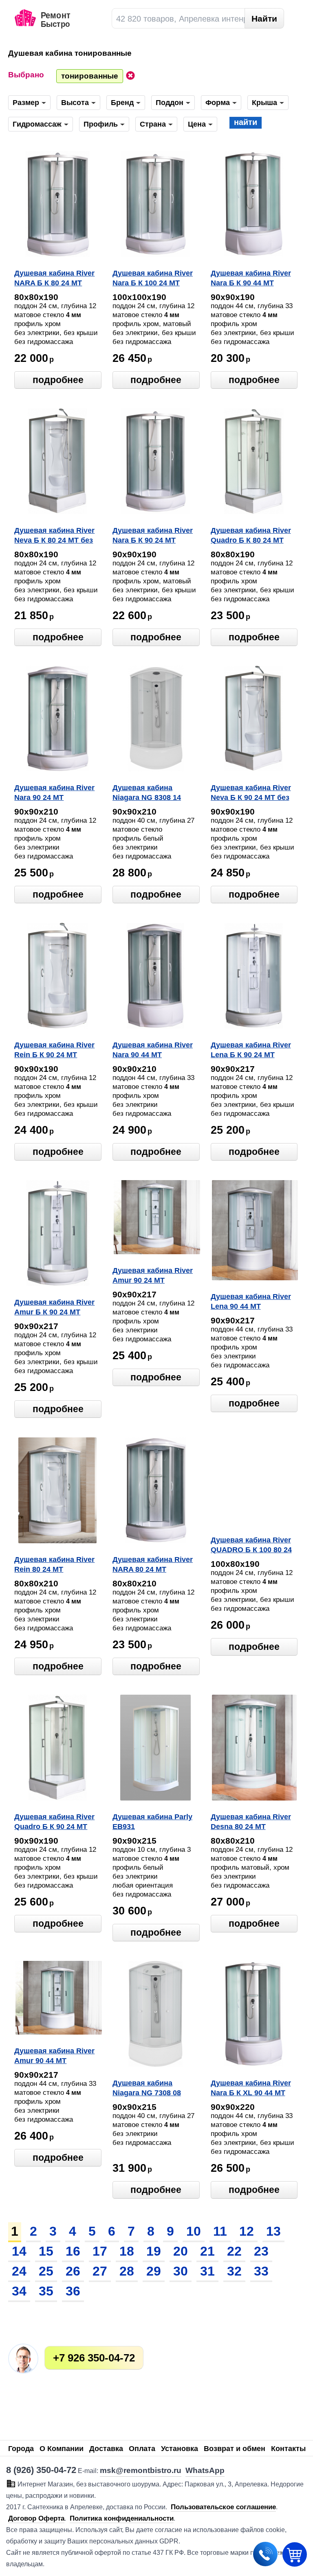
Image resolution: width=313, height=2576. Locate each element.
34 (19, 2291)
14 (19, 2251)
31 (207, 2271)
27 (100, 2271)
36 (73, 2291)
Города (21, 2449)
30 (181, 2271)
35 (46, 2291)
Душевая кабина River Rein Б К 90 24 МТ (54, 1050)
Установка (180, 2449)
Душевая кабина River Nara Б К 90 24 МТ (153, 535)
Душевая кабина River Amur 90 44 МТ (54, 2056)
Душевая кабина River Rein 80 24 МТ (54, 1564)
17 (100, 2251)
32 (234, 2271)
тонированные (90, 76)
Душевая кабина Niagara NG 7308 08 (147, 2088)
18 (127, 2251)
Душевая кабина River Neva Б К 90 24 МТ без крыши (251, 793)
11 (220, 2231)
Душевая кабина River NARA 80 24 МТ (153, 1564)
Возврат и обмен (235, 2449)
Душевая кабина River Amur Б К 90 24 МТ (54, 1307)
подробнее (58, 380)
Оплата (142, 2449)
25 (46, 2271)
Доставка (106, 2449)
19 (154, 2251)
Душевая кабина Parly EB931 (152, 1822)
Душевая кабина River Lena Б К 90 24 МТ (251, 1050)
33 (261, 2271)
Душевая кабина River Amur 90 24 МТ (153, 1275)
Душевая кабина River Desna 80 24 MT (251, 1822)
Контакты (288, 2449)
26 (73, 2271)
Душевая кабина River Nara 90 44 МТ (153, 1050)
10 (194, 2231)
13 (273, 2231)
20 (181, 2251)
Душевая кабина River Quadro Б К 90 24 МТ (54, 1822)
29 (154, 2271)
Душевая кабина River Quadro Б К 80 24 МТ (251, 535)
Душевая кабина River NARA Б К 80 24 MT (54, 278)
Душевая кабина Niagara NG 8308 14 (147, 793)
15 (46, 2251)
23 (261, 2251)
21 (207, 2251)
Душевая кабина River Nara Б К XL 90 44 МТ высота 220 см (251, 2089)
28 (127, 2271)
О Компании (62, 2449)
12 (247, 2231)
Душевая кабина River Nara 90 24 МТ (54, 793)
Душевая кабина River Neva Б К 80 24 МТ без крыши (54, 536)
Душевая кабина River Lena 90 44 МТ (251, 1301)
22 (234, 2251)
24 (19, 2271)
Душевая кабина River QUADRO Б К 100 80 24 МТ (251, 1546)
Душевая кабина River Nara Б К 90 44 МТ (251, 278)
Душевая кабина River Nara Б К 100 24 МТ (153, 278)
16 (73, 2251)
